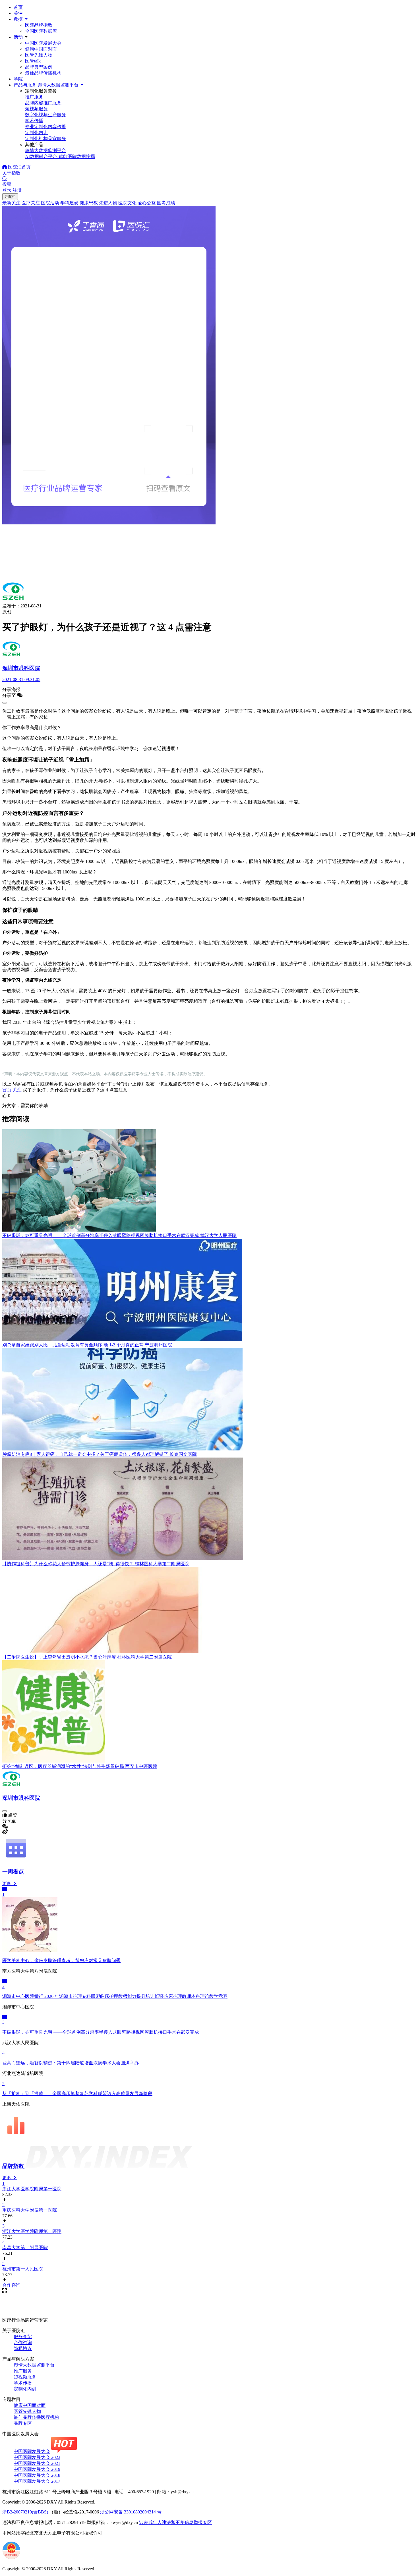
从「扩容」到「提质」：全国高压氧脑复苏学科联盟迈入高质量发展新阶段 (77, 2094)
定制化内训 (25, 2389)
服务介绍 (23, 2337)
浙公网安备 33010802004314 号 (131, 2512)
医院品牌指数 (39, 25)
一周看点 (13, 1872)
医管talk (33, 61)
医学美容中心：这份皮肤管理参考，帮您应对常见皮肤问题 (61, 1960)
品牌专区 (23, 2423)
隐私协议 (23, 2348)
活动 (18, 37)
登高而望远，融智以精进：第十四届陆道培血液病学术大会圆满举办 (71, 2063)
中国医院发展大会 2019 (37, 2469)
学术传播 (23, 2383)
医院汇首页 (19, 167)
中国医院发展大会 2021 (37, 2463)
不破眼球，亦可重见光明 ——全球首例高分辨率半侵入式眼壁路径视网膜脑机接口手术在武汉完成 (101, 2032)
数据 (19, 19)
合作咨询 (23, 2343)
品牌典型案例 (39, 67)
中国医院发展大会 (43, 43)
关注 (18, 13)
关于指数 (11, 173)
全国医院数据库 (41, 31)
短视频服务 (25, 2377)
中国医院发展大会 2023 (37, 2457)
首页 (18, 7)
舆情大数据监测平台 (34, 2365)
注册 (17, 190)
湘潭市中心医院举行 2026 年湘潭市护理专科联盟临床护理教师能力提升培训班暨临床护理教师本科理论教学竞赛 (115, 1996)
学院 (18, 79)
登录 (7, 190)
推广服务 (23, 2371)
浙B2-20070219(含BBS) (26, 2512)
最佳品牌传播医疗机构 (36, 2417)
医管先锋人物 (39, 55)
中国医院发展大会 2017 (37, 2481)
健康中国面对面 (41, 49)
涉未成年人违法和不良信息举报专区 (175, 2522)
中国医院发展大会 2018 (37, 2475)
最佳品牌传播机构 (43, 73)
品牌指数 (14, 2166)
